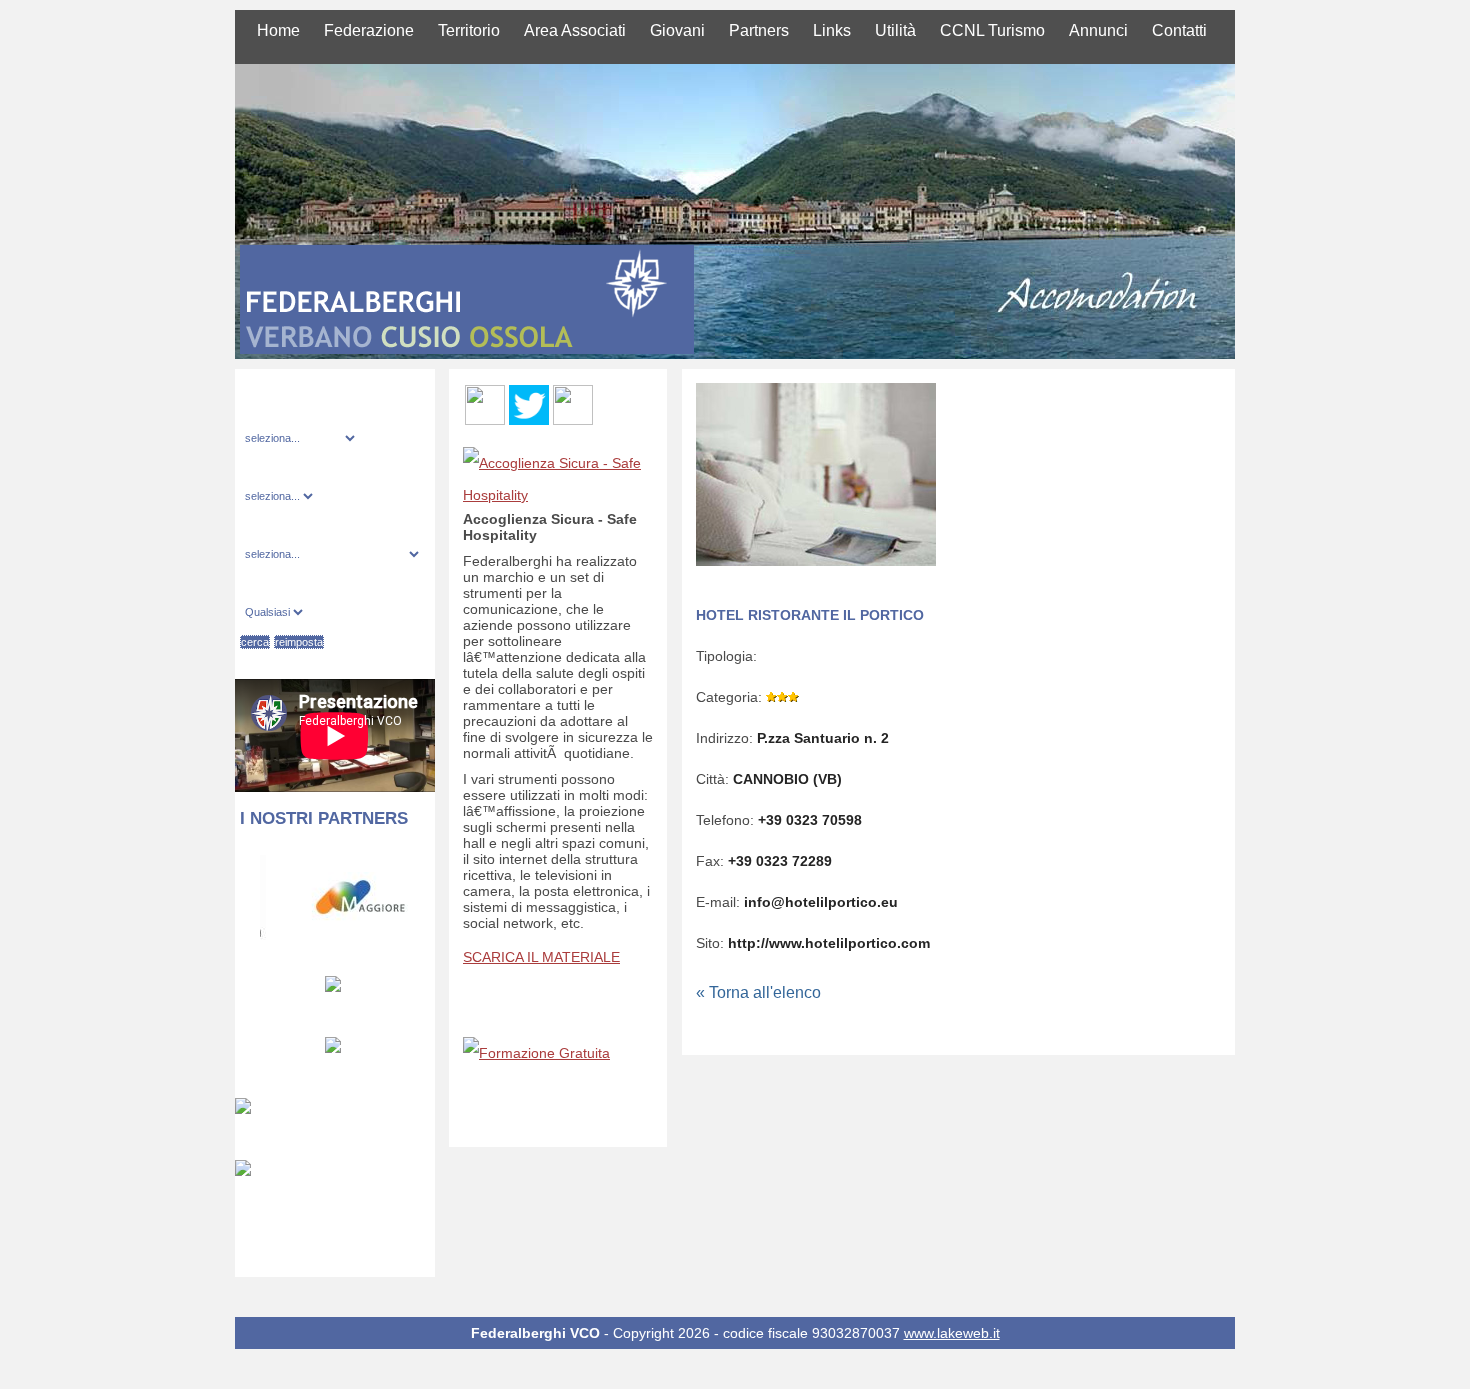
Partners (759, 30)
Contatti (1179, 30)
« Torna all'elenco (758, 992)
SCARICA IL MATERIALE (541, 957)
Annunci (1098, 30)
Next (422, 895)
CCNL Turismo (992, 30)
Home (278, 30)
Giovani (677, 30)
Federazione (369, 30)
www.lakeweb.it (952, 1333)
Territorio (469, 30)
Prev (247, 895)
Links (832, 30)
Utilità (895, 30)
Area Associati (575, 30)
